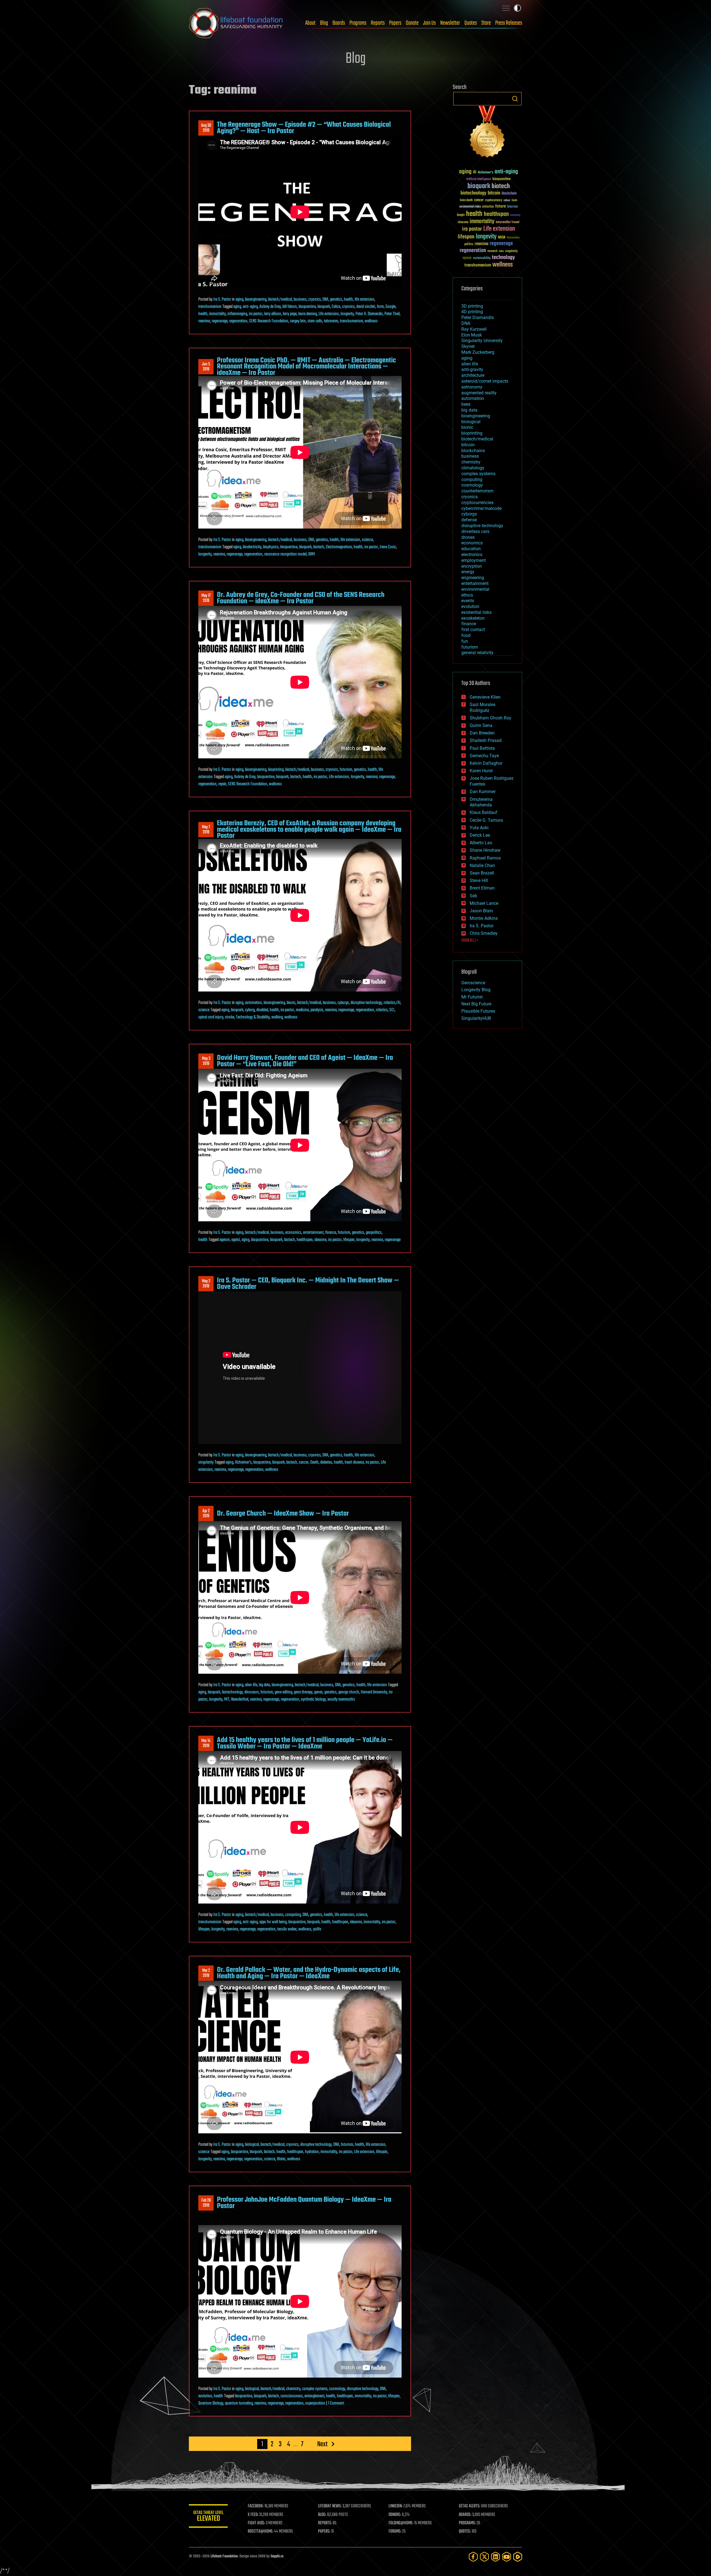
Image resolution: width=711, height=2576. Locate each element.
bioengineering (256, 300)
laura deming (308, 314)
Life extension (329, 314)
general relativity (477, 653)
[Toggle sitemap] (506, 8)
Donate (412, 23)
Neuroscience (513, 238)
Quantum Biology (211, 2403)
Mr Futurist (472, 997)
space (467, 258)
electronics (472, 555)
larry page (290, 314)
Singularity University (482, 341)
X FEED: (253, 2515)
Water (281, 2159)
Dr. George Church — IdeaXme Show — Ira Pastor (283, 1514)
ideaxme (320, 1240)
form (380, 307)
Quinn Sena (481, 725)
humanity (515, 215)
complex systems (315, 2389)
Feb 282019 (206, 2203)
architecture (473, 375)
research (492, 251)
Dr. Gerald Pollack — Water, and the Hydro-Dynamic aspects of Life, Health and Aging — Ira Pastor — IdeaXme (309, 1973)
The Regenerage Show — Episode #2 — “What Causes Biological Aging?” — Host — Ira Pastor (304, 128)
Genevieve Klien (485, 697)
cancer (304, 1463)
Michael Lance (484, 903)
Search (515, 99)
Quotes (471, 23)
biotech (319, 547)
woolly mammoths (341, 1700)
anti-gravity (472, 369)
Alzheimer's (243, 1463)
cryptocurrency (494, 200)
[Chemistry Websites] (487, 133)
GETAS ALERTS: (470, 2506)
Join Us (429, 23)
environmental (475, 589)
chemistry (293, 2389)
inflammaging (237, 314)
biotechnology (232, 1692)
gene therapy (303, 1692)
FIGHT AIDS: (256, 2523)
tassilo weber (287, 1929)
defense (469, 520)
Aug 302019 (206, 128)
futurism (346, 770)
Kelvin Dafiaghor (486, 763)
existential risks (470, 207)
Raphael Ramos (485, 858)
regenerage (220, 321)
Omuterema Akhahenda (481, 802)
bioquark (324, 307)
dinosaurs (252, 1692)
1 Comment (336, 2403)
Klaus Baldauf (484, 812)
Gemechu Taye (484, 756)
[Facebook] (473, 2557)
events (468, 601)
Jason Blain (481, 911)
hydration (312, 2152)
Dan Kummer (483, 792)
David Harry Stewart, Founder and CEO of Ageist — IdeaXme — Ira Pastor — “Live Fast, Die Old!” (305, 1061)
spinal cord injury (211, 1017)
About (310, 23)
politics (469, 244)
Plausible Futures (478, 1011)
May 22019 (206, 1284)
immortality (217, 314)
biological (252, 2145)
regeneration (238, 321)
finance (331, 1233)
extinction (488, 207)
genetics (336, 300)
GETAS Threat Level (208, 2517)
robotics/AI (392, 1003)
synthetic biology (313, 1700)
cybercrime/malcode (481, 508)
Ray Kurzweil (474, 329)
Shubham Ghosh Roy (490, 718)
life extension (365, 300)
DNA (325, 300)
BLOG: (322, 2515)
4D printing (472, 312)
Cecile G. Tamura (486, 820)
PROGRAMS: (467, 2523)
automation (253, 1003)
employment (474, 560)
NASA (502, 238)
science (367, 540)
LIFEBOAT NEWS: (330, 2506)
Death (314, 1463)
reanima (204, 321)
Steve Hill (479, 880)
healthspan (305, 1240)
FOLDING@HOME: (401, 2523)
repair (222, 784)
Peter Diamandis (478, 317)
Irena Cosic (388, 547)
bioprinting (276, 770)
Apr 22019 (206, 1514)
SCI (392, 1010)
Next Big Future (476, 1004)
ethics (467, 595)
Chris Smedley (484, 933)
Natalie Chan (482, 865)
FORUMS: (395, 2532)
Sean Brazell (482, 873)
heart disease (354, 1463)
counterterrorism (477, 491)
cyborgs (343, 1003)
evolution (205, 2396)
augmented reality (479, 393)
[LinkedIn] (495, 2557)
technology (503, 258)
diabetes (326, 1463)
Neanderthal (240, 1700)
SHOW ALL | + (470, 941)
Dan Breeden (482, 733)
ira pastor (256, 314)
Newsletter (450, 23)
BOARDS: (465, 2515)
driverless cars (475, 531)
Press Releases (509, 23)
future (500, 206)
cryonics (315, 300)
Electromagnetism (339, 547)
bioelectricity (252, 547)
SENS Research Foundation (269, 321)
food (466, 635)
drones (468, 537)
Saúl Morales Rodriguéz (483, 707)
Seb (473, 896)
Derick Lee (480, 835)
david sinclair (366, 307)
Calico (336, 307)
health (348, 300)
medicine (302, 1010)
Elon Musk (472, 335)
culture (507, 200)
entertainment (313, 1233)
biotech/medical (280, 300)
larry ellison (273, 314)
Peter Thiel (392, 314)
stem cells (315, 321)
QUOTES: (465, 2532)
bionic (291, 1003)
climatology (473, 468)
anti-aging (250, 307)
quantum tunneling (239, 2403)
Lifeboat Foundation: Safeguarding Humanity (236, 23)
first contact (473, 630)
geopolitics (374, 1233)
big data (264, 1685)
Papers (395, 23)
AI (475, 172)
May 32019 (206, 1061)
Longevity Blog (476, 990)
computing (293, 1915)
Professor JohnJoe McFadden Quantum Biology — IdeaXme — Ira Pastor (304, 2203)
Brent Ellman (482, 888)
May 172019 (206, 598)
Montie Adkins (484, 918)
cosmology (337, 2389)
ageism (225, 1240)
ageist (236, 1240)
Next (322, 2444)
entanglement (314, 2396)
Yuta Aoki (479, 828)
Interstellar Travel (508, 222)
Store (486, 23)
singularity (206, 1463)
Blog (324, 23)
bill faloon (290, 307)
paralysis (317, 1010)
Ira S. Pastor (222, 300)
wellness (371, 321)
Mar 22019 (206, 1973)
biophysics (271, 547)
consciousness (292, 2396)
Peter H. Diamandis (369, 314)
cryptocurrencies (477, 503)
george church (349, 1692)
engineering (473, 578)
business (300, 300)
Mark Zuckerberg (478, 352)
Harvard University (374, 1692)
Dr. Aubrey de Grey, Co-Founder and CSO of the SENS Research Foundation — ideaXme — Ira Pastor (301, 598)
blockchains (473, 451)
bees (466, 404)
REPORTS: (325, 2523)
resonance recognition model (285, 554)
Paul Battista (482, 748)
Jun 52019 (206, 367)
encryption (472, 566)
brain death (466, 200)
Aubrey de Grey (270, 307)
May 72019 (206, 830)
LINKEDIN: (395, 2506)
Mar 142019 (206, 1743)
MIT (227, 1700)
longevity (347, 314)
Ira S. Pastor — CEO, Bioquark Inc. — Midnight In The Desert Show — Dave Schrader (308, 1284)
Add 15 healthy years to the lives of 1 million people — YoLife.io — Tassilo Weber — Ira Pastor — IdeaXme (305, 1743)
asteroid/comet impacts (485, 381)
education (471, 549)
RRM (311, 554)
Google (390, 307)
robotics (382, 1010)
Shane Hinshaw (485, 850)
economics (293, 1233)
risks (501, 251)
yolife (317, 1929)
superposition (315, 2403)
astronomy (472, 387)
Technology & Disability (253, 1017)
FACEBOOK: (256, 2506)
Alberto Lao (481, 843)
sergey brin (298, 321)
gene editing (283, 1692)
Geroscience (473, 983)
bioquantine (307, 307)
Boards (339, 23)
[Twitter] (484, 2557)
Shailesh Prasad (486, 740)
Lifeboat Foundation (224, 2556)
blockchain (509, 194)
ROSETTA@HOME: (261, 2532)
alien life (251, 1685)
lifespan (349, 1240)
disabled (262, 1010)
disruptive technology (366, 1003)
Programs (358, 23)
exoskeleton (473, 618)
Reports (378, 23)
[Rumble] (518, 2557)
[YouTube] (507, 2557)
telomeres (331, 321)
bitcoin (494, 193)
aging (239, 300)
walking (277, 1017)
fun (465, 641)
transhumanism (210, 307)
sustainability (482, 258)
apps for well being (273, 1922)
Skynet (468, 346)
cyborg (250, 1010)
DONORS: (395, 2515)
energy (468, 572)
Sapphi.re (277, 2556)
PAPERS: (324, 2532)
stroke (230, 1017)
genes (318, 1692)
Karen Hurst (481, 771)
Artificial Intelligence (479, 179)
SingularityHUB (476, 1018)
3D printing (472, 306)
